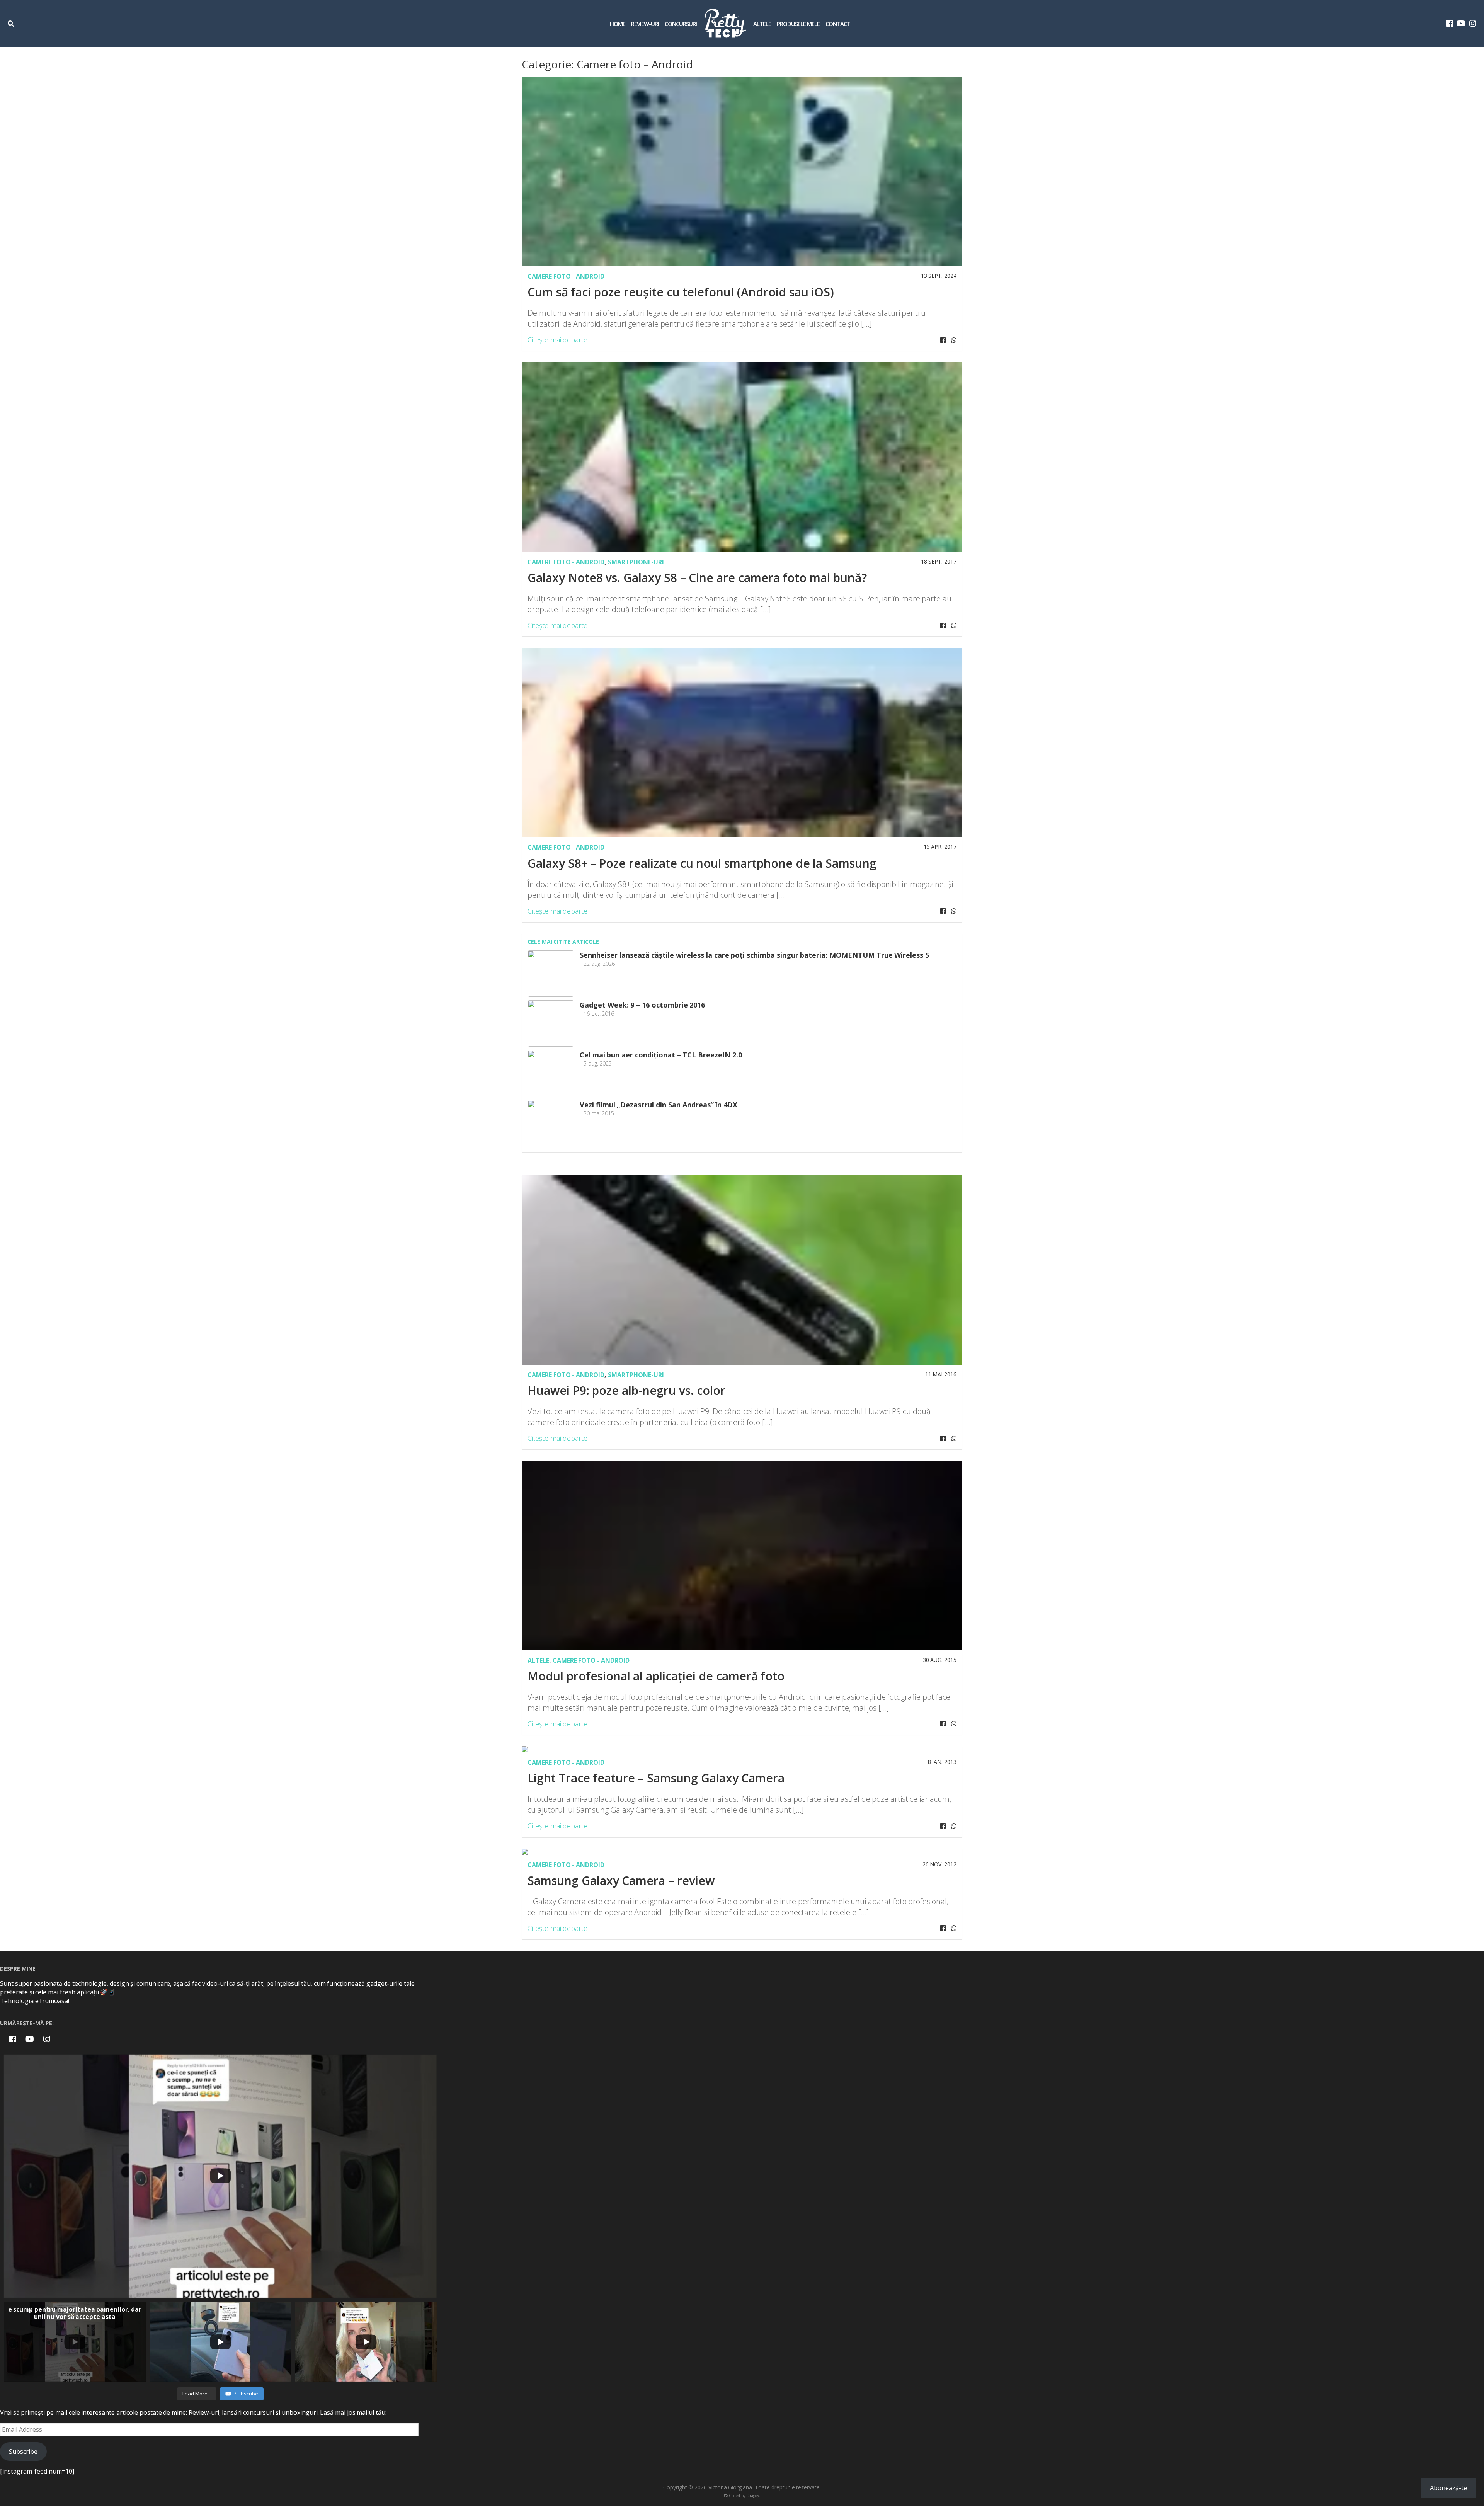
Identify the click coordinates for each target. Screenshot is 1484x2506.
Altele (762, 24)
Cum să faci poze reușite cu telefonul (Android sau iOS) (681, 292)
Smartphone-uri (636, 562)
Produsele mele (798, 24)
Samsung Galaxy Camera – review (621, 1880)
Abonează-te (1448, 2488)
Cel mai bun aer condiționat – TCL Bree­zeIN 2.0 (661, 1055)
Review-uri (645, 24)
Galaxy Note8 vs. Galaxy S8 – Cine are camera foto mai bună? (697, 578)
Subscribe (23, 2452)
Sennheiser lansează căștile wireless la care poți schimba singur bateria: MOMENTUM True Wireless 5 (754, 955)
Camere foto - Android (566, 276)
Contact (838, 24)
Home (618, 24)
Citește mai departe (557, 340)
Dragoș (753, 2496)
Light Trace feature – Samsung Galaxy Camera (656, 1778)
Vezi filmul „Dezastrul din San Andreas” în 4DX (659, 1105)
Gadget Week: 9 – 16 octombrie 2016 (642, 1005)
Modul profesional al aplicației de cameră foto (656, 1676)
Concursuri (681, 24)
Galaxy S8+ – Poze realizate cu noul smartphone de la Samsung (702, 863)
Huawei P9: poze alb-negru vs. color (626, 1390)
